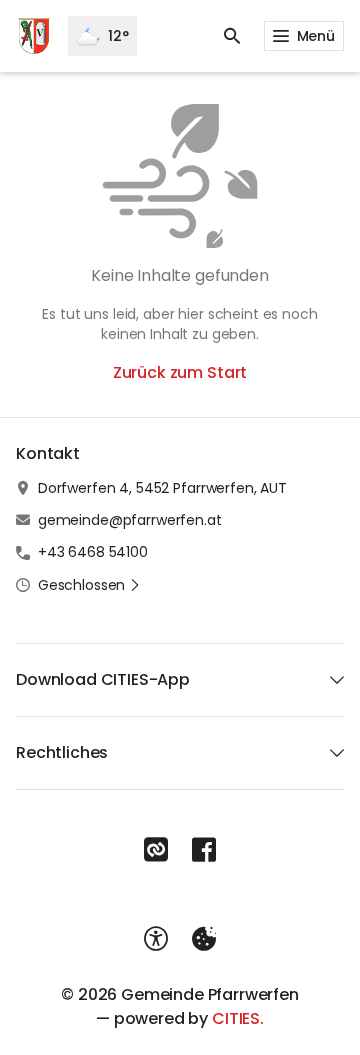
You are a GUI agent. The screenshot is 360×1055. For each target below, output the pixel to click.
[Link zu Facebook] (204, 850)
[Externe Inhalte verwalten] (204, 939)
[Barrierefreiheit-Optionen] (156, 939)
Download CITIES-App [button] (103, 679)
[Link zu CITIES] (156, 850)
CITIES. (238, 1018)
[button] (89, 585)
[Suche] (232, 36)
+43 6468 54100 (93, 552)
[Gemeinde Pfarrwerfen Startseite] (34, 36)
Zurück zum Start (180, 372)
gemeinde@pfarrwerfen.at (130, 520)
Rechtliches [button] (62, 752)
